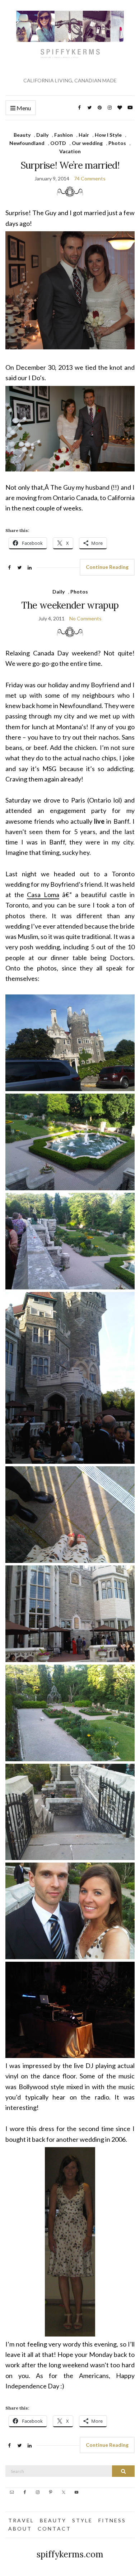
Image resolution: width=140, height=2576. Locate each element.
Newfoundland (27, 143)
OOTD (58, 143)
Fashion (64, 135)
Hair (84, 135)
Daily (42, 135)
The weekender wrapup (70, 605)
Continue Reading (107, 567)
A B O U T (20, 2529)
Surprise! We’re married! (70, 165)
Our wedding (87, 143)
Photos (117, 143)
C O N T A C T (54, 2529)
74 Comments (90, 178)
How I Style (108, 135)
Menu (23, 108)
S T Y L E (82, 2520)
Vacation (70, 151)
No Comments (85, 618)
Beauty (22, 135)
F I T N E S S (112, 2520)
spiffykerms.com (70, 2554)
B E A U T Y (53, 2520)
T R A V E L (21, 2520)
